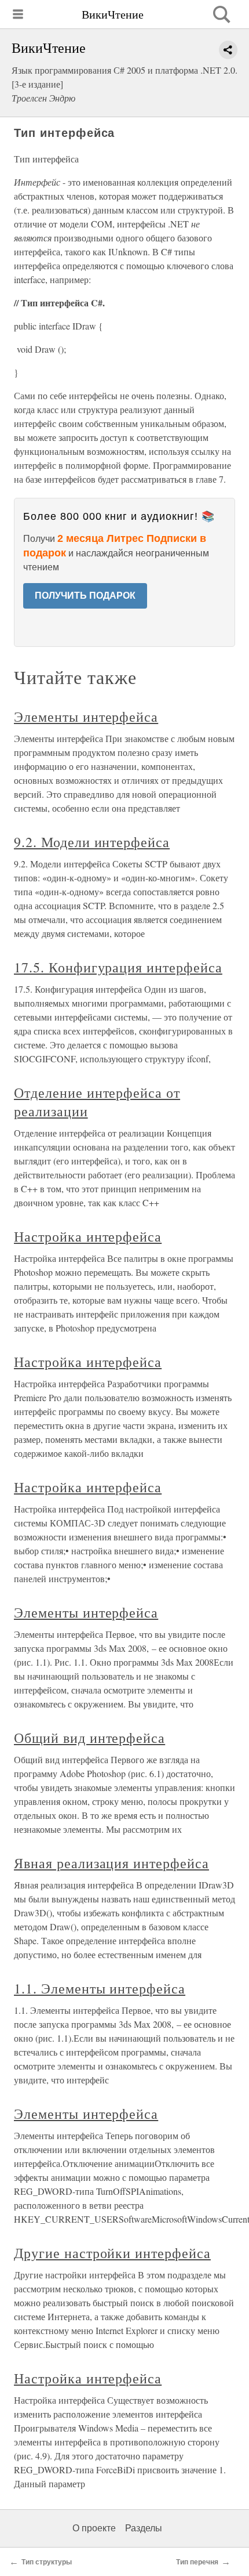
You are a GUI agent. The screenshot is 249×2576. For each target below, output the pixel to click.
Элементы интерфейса (86, 717)
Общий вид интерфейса (89, 1738)
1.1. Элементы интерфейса (100, 1988)
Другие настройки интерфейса (112, 2253)
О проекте (94, 2528)
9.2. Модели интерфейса (92, 842)
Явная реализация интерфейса (111, 1863)
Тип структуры (47, 2562)
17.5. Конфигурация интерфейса (118, 967)
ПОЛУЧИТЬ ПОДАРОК (85, 596)
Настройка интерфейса (88, 1236)
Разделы (144, 2528)
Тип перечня (197, 2562)
